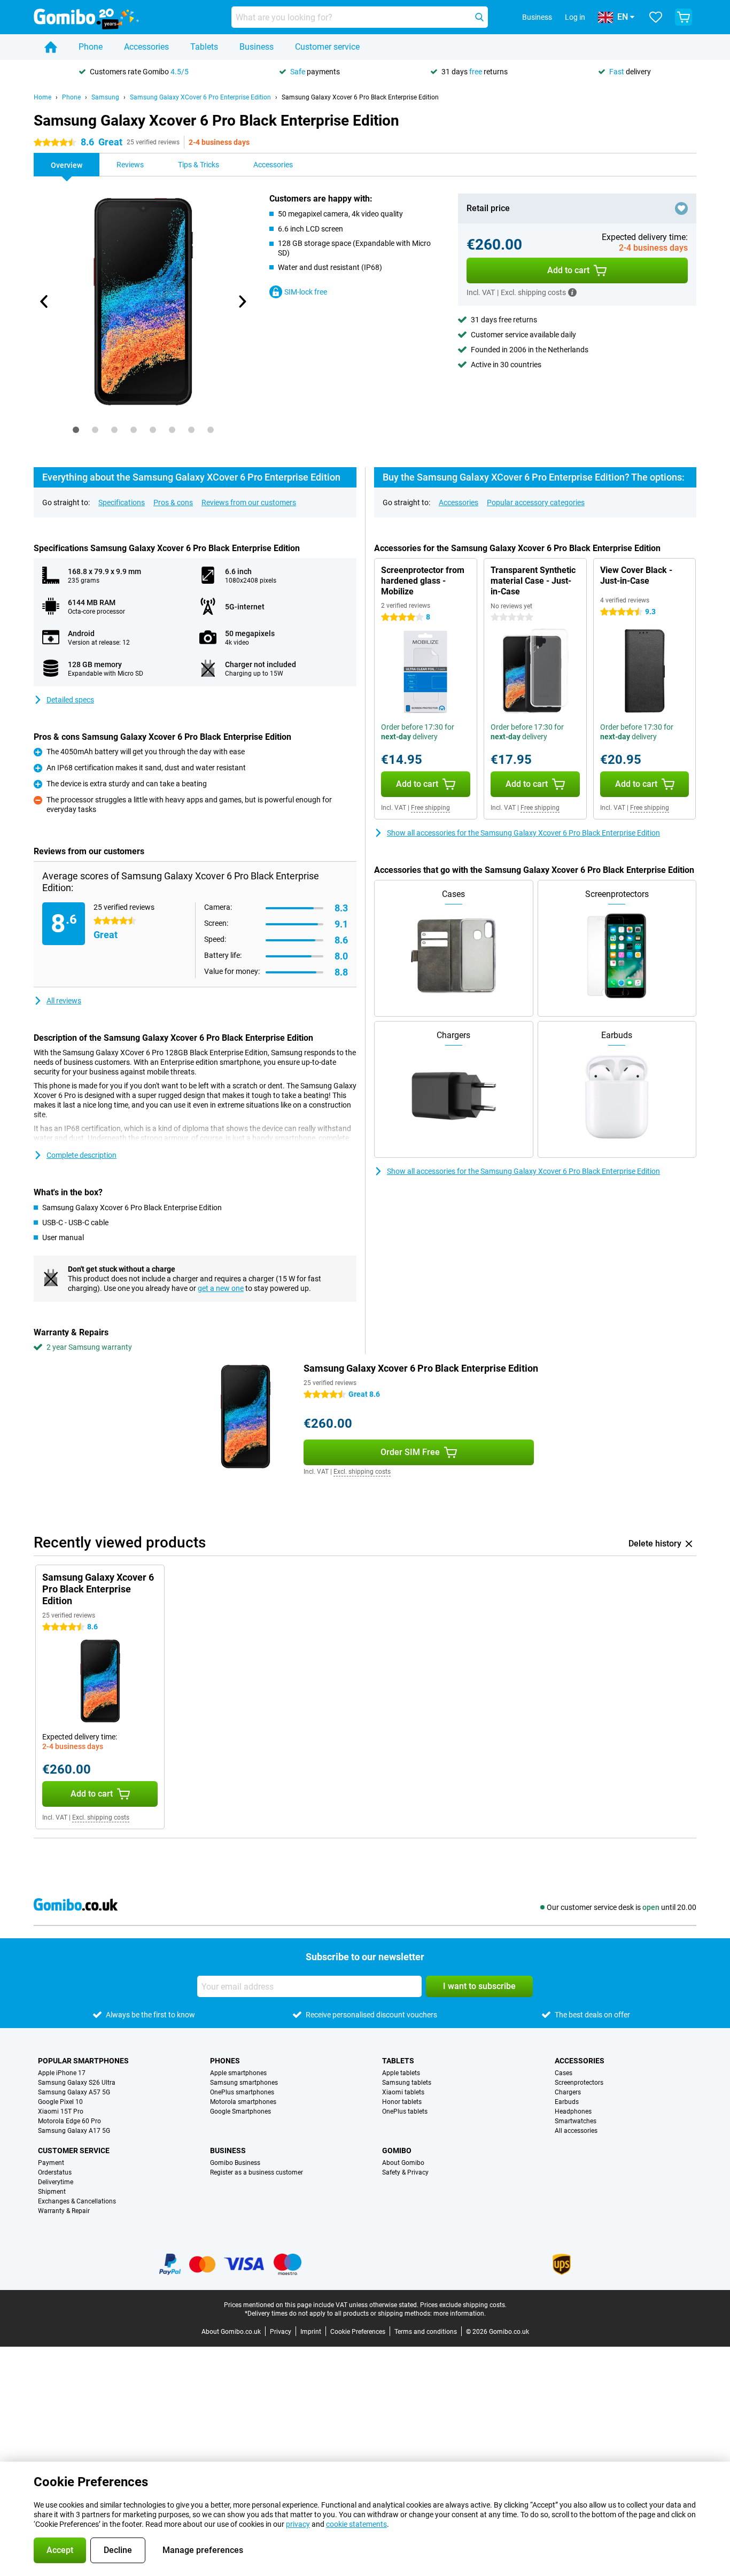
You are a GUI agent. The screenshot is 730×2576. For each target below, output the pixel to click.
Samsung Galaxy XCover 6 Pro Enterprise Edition (200, 97)
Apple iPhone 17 (62, 2073)
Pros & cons (173, 502)
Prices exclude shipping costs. (463, 2305)
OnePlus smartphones (242, 2092)
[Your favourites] (656, 17)
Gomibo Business (235, 2163)
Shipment (52, 2192)
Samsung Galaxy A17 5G (74, 2131)
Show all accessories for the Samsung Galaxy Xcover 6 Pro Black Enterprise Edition (523, 833)
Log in (575, 17)
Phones (225, 2061)
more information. (460, 2314)
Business (257, 47)
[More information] (572, 292)
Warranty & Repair (64, 2211)
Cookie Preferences (358, 2332)
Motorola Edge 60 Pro (69, 2121)
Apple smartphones (238, 2073)
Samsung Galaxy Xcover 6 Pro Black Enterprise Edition (360, 97)
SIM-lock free (306, 292)
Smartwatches (576, 2121)
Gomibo (397, 2150)
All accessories (576, 2131)
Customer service (327, 47)
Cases (564, 2073)
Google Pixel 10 (60, 2102)
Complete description (81, 1155)
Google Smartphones (240, 2111)
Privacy (281, 2332)
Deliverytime (56, 2182)
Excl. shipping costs (362, 1472)
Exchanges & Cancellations (77, 2201)
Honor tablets (402, 2102)
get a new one (221, 1288)
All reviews (64, 1001)
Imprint (311, 2332)
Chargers (568, 2092)
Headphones (573, 2111)
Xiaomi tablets (403, 2092)
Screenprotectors (579, 2083)
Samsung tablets (407, 2083)
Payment (51, 2163)
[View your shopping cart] (684, 17)
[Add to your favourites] (681, 208)
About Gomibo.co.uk (231, 2332)
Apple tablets (401, 2073)
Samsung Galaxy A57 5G (74, 2092)
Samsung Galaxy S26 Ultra (77, 2083)
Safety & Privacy (405, 2172)
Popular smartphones (83, 2061)
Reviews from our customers (249, 502)
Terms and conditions (426, 2332)
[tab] (76, 430)
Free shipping (430, 808)
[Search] (479, 17)
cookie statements (356, 2524)
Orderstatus (55, 2172)
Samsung (105, 97)
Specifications (122, 502)
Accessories (146, 47)
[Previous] (44, 301)
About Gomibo (403, 2163)
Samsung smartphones (244, 2083)
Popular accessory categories (536, 502)
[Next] (242, 301)
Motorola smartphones (243, 2102)
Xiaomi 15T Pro (61, 2111)
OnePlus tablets (405, 2111)
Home (42, 97)
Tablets (204, 47)
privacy (298, 2524)
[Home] (51, 47)
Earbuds (567, 2102)
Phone (91, 47)
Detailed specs (70, 700)
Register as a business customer (257, 2172)
